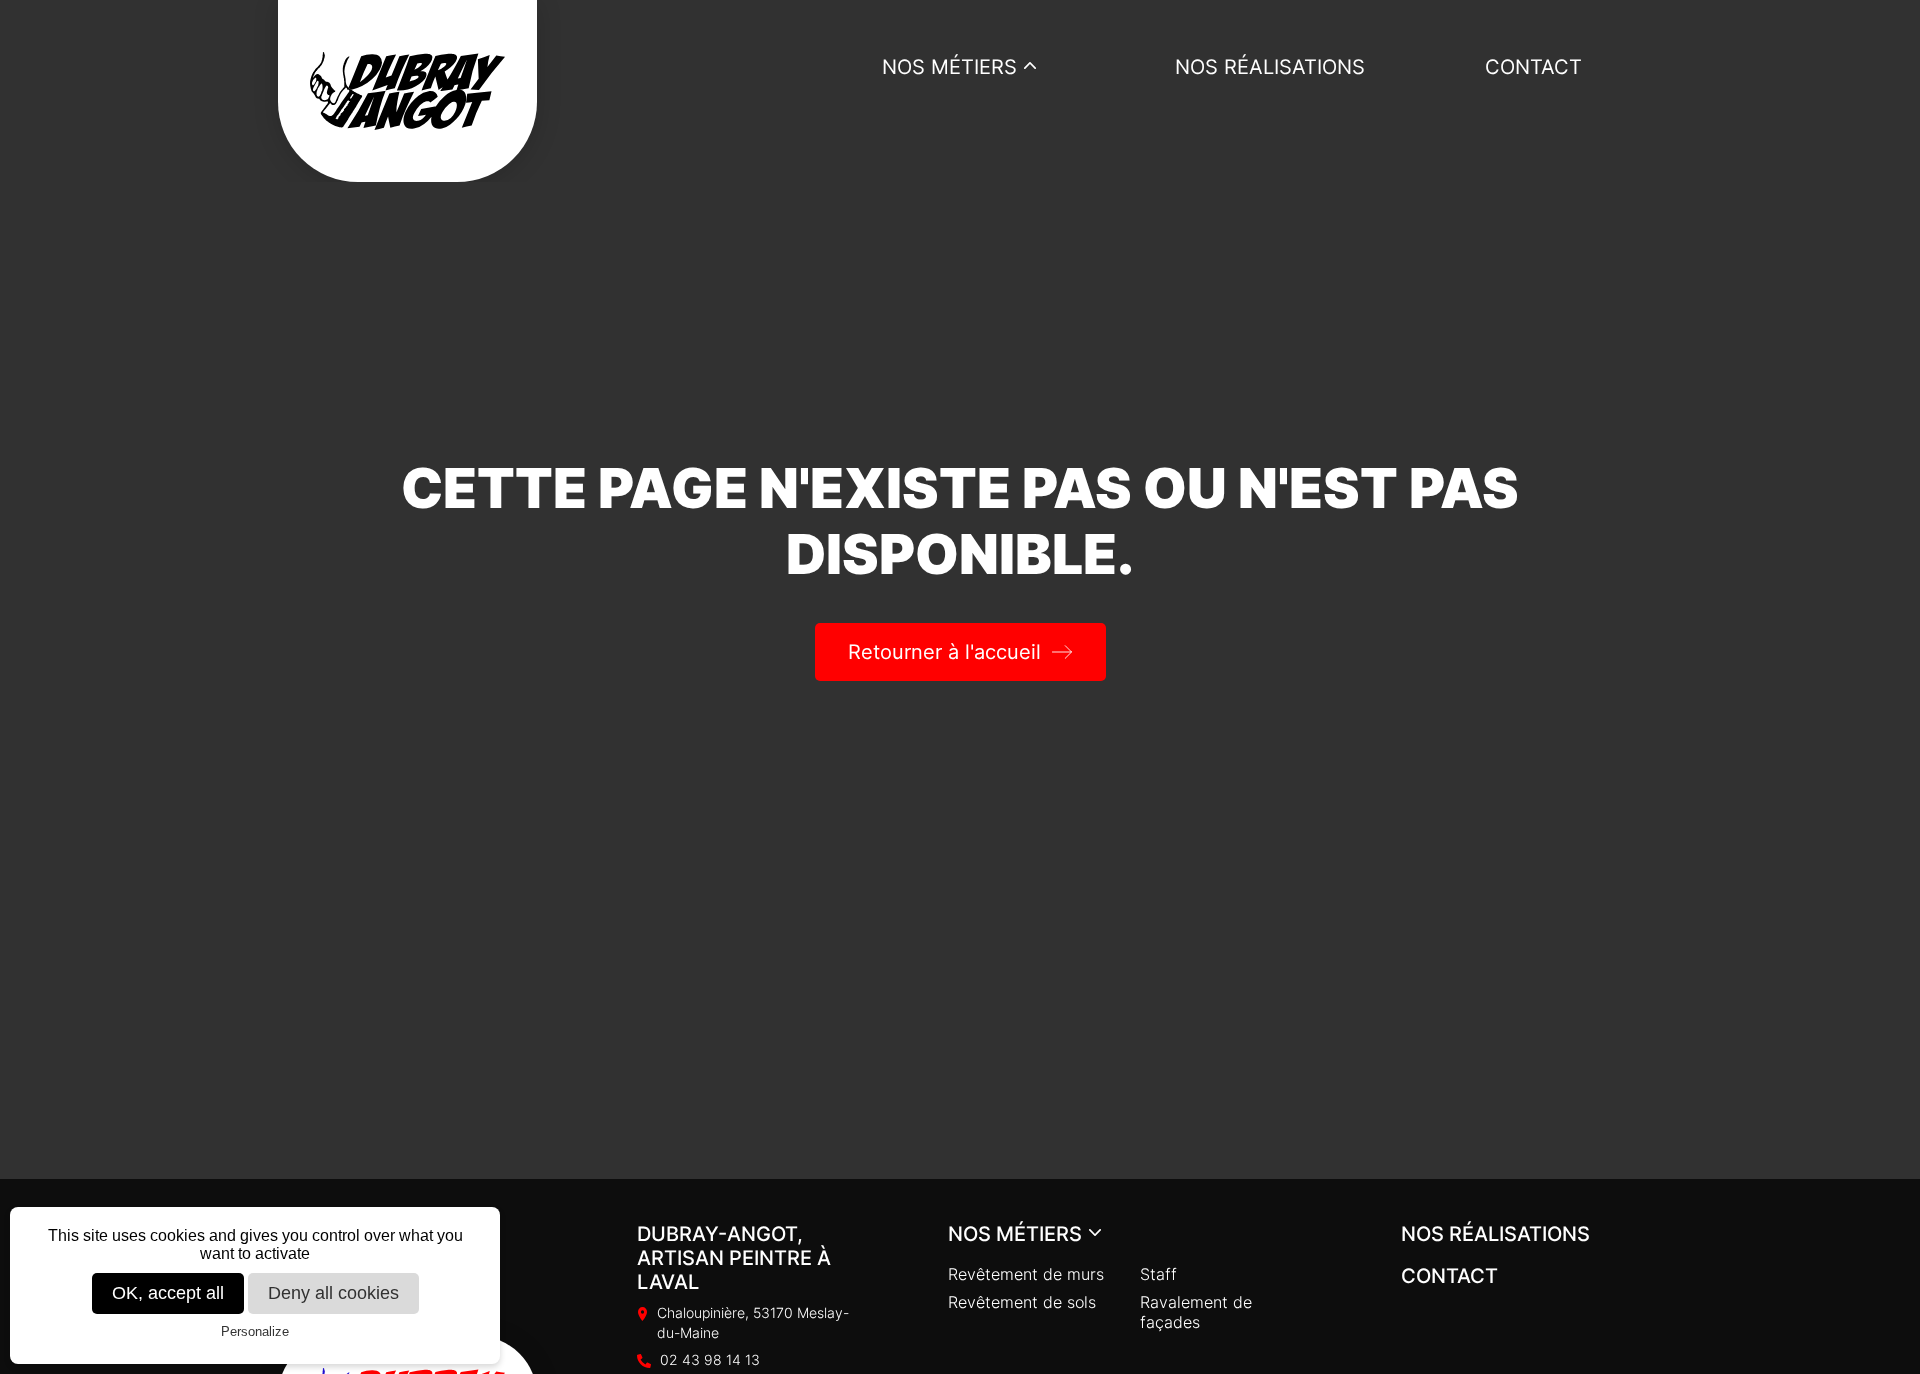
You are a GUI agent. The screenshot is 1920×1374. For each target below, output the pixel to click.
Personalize (255, 1331)
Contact (1533, 67)
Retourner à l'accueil (944, 652)
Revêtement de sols (1022, 1302)
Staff (1158, 1274)
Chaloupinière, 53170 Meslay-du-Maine (753, 1322)
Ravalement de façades (1196, 1312)
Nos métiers (949, 67)
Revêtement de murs (1026, 1274)
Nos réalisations (1270, 67)
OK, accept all (168, 1293)
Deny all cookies (333, 1293)
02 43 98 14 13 (710, 1359)
